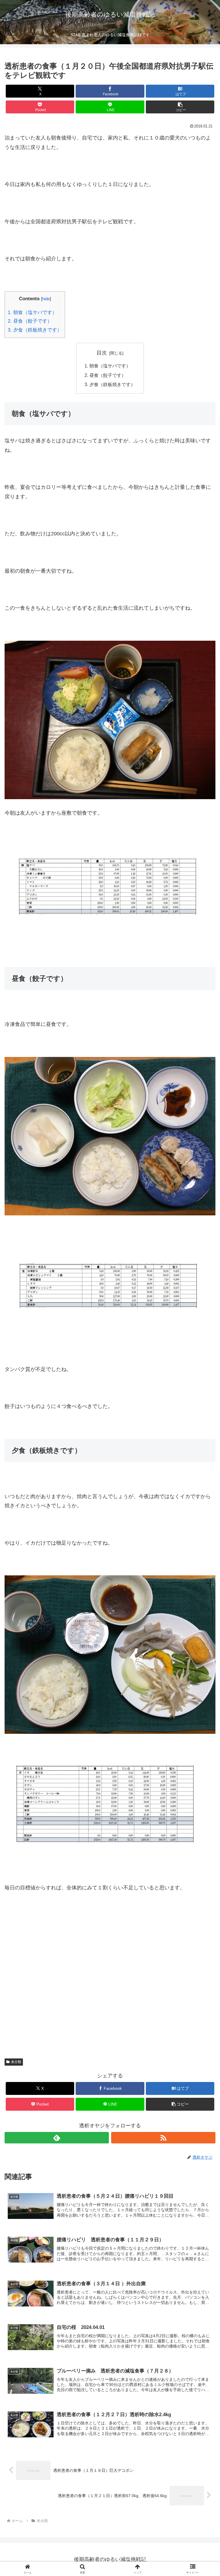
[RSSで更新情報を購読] (163, 2138)
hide (46, 299)
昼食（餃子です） (30, 321)
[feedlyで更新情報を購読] (57, 2138)
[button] (180, 107)
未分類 (16, 2062)
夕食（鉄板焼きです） (35, 330)
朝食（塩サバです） (32, 312)
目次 (102, 353)
